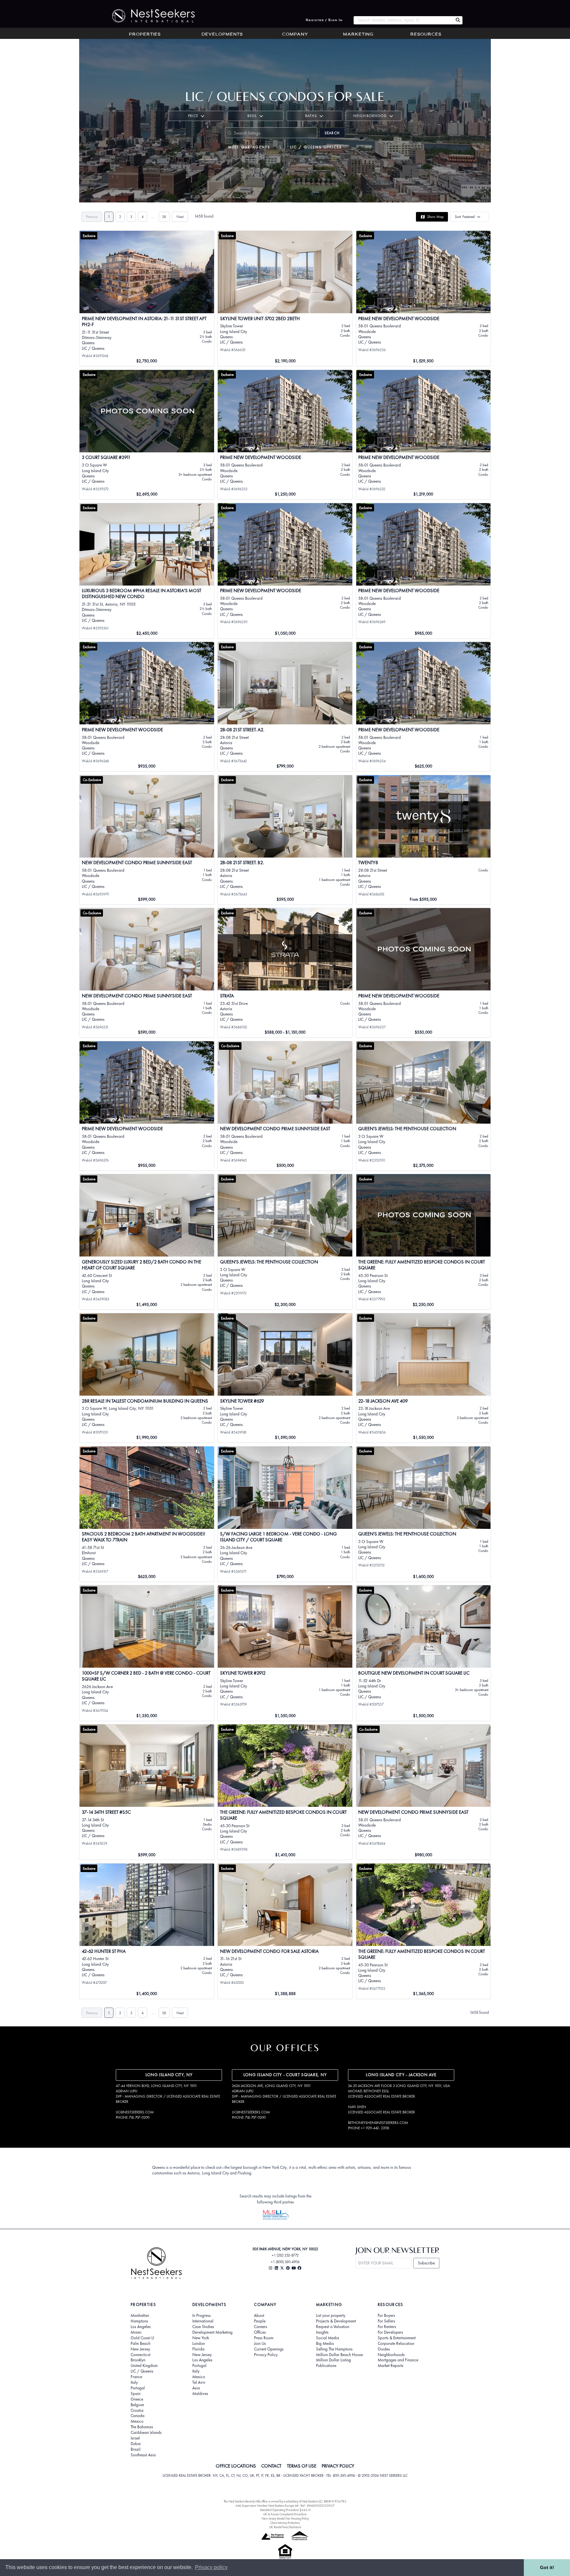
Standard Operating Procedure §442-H (285, 2510)
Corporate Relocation (396, 2344)
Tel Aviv (199, 2382)
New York (201, 2338)
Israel (135, 2438)
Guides (384, 2349)
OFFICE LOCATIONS (236, 2466)
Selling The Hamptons (334, 2349)
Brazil (136, 2449)
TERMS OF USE (302, 2466)
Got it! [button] (547, 2567)
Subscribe (426, 2263)
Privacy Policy (266, 2355)
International (203, 2321)
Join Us (260, 2344)
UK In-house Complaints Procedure (285, 2514)
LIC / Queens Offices (316, 147)
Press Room (264, 2338)
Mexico (137, 2421)
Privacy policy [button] (211, 2567)
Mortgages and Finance (398, 2360)
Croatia (137, 2410)
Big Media (325, 2344)
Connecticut (141, 2355)
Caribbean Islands (146, 2433)
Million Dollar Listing (333, 2360)
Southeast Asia (143, 2455)
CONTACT (271, 2466)
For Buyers (386, 2316)
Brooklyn (138, 2360)
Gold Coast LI (142, 2338)
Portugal (138, 2388)
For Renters (387, 2327)
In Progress (202, 2316)
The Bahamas (142, 2427)
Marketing (358, 35)
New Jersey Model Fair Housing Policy (285, 2518)
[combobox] (403, 20)
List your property (331, 2316)
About (259, 2316)
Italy (134, 2382)
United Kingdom (144, 2366)
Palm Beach (141, 2344)
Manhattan (140, 2316)
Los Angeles (141, 2327)
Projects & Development (336, 2321)
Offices (260, 2332)
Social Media (328, 2338)
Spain (136, 2394)
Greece (137, 2399)
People (260, 2321)
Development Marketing (212, 2332)
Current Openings (269, 2349)
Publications (326, 2366)
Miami (136, 2332)
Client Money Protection (285, 2523)
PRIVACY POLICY (338, 2466)
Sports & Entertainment (397, 2338)
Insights (322, 2332)
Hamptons (139, 2321)
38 (164, 217)
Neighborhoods (391, 2355)
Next (180, 217)
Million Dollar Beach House (339, 2355)
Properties (145, 35)
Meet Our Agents (249, 147)
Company (295, 35)
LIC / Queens (142, 2371)
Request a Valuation (333, 2327)
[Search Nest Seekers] (458, 20)
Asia (196, 2388)
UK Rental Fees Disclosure (285, 2527)
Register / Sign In (324, 20)
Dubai (136, 2444)
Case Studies (203, 2327)
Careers (261, 2327)
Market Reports (391, 2366)
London (199, 2344)
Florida (198, 2349)
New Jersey (140, 2349)
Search (332, 133)
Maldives (200, 2394)
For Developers (390, 2332)
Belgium (137, 2405)
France (136, 2377)
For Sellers (386, 2321)
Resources (426, 35)
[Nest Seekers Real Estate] (149, 16)
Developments (222, 35)
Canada (138, 2416)
